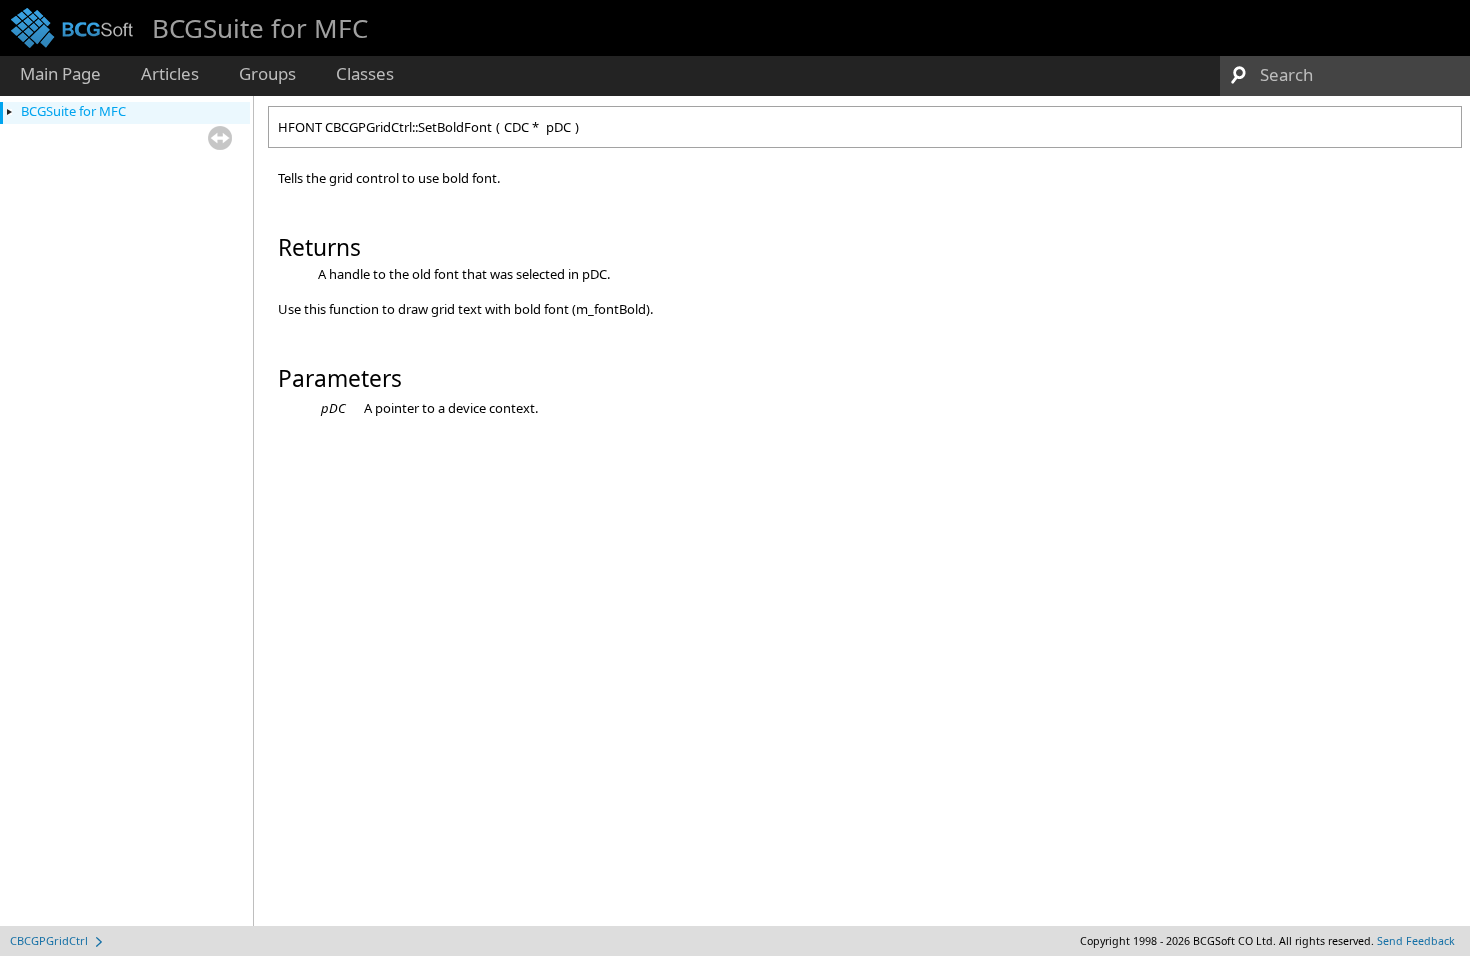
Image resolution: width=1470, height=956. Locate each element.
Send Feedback (1416, 941)
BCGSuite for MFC (73, 111)
